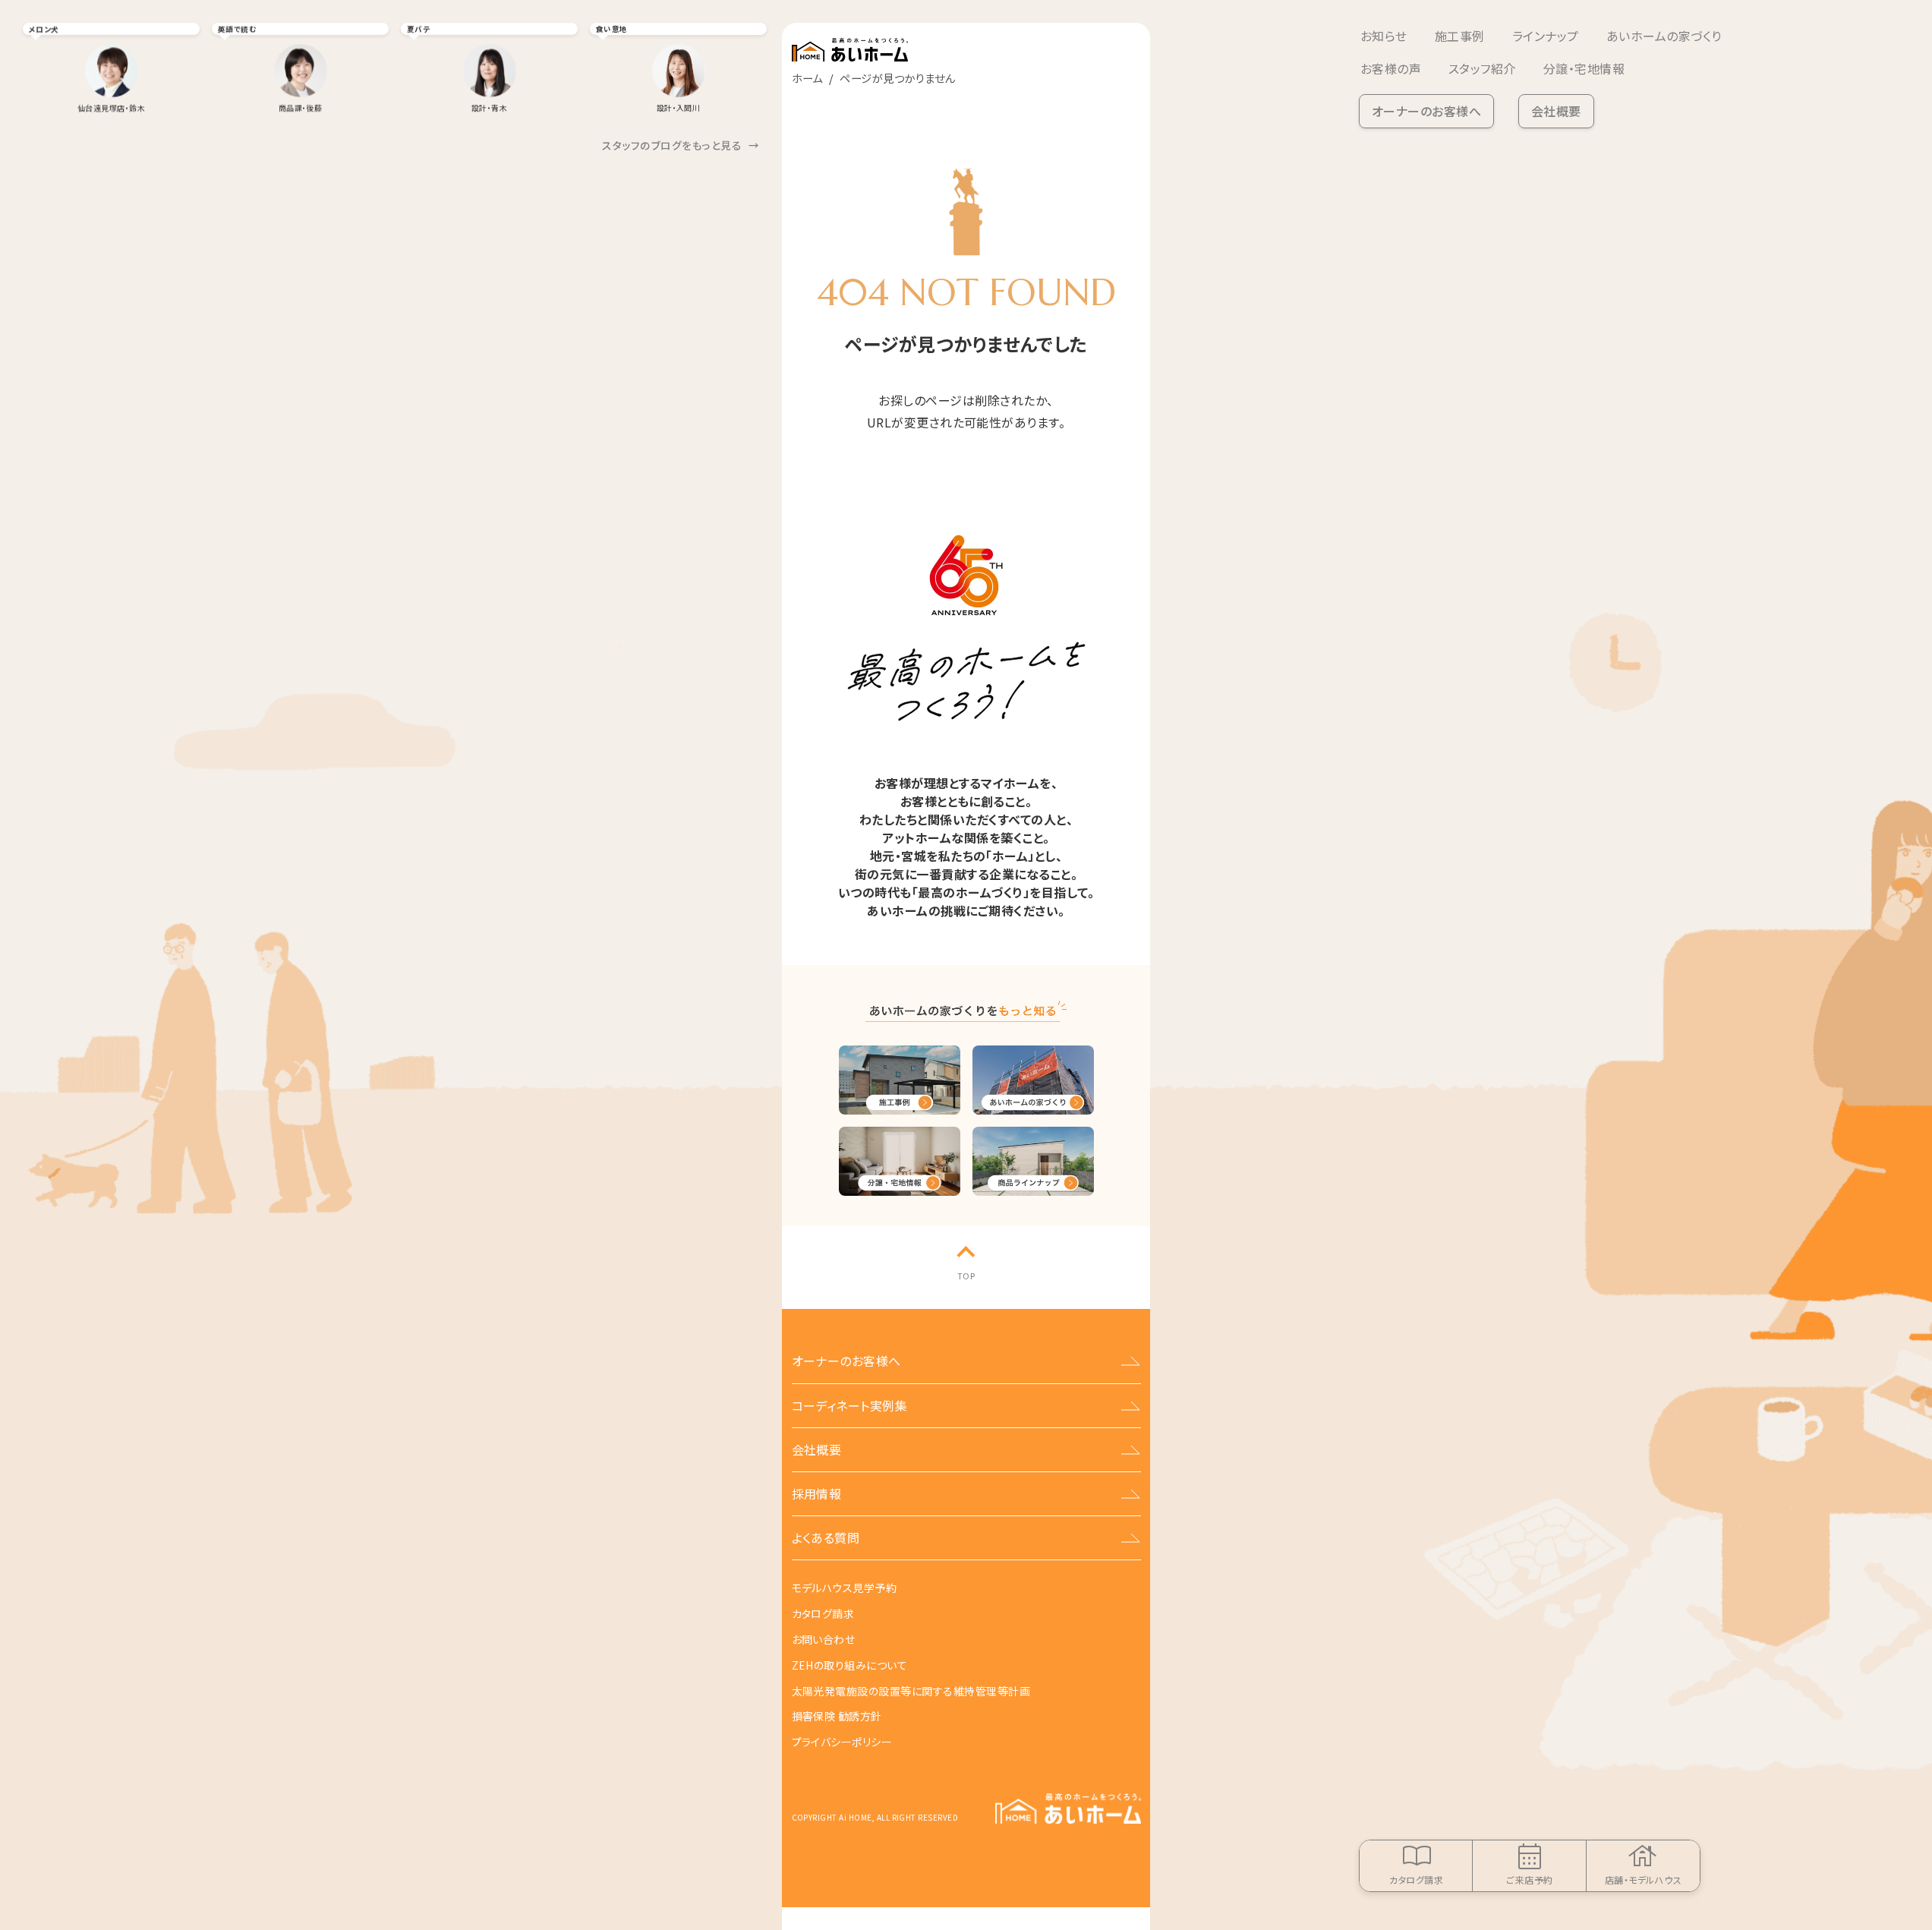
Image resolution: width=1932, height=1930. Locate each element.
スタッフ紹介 (1482, 68)
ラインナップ (1546, 36)
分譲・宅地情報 (1584, 68)
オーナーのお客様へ (1426, 111)
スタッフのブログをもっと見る (681, 145)
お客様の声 (1391, 68)
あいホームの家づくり (1664, 36)
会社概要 (1556, 111)
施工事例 (1460, 36)
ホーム (807, 78)
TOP (966, 1276)
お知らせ (1384, 36)
